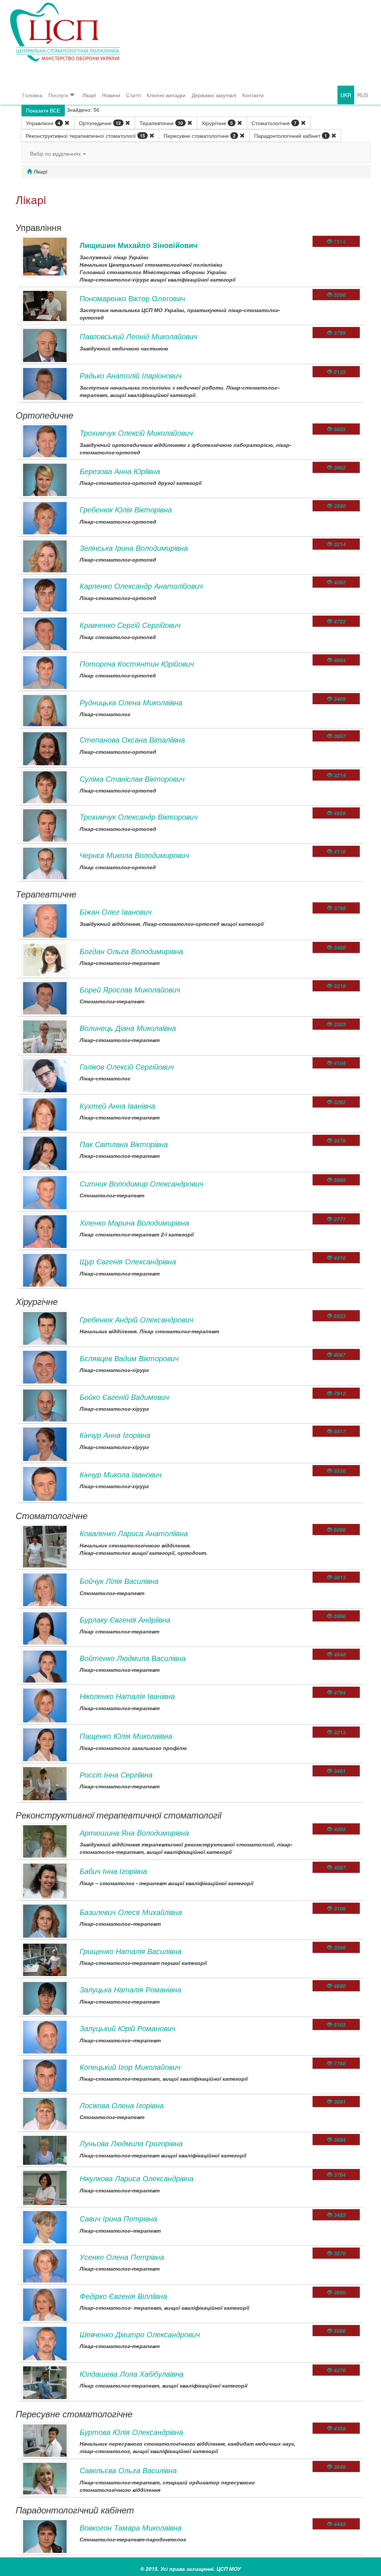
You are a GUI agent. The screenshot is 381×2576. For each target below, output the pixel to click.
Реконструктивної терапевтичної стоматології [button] (85, 136)
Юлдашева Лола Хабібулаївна (132, 2374)
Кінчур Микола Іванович (121, 1474)
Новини (111, 95)
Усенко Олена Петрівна (122, 2257)
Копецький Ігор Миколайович (130, 2067)
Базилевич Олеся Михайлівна (131, 1912)
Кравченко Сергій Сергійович (130, 625)
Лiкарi (89, 95)
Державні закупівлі (214, 95)
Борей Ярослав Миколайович (130, 989)
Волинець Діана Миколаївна (128, 1028)
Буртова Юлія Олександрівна (131, 2432)
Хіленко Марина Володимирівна (134, 1222)
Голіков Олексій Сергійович (127, 1066)
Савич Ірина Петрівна (118, 2218)
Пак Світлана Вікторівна (124, 1144)
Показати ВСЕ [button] (43, 110)
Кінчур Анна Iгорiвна (115, 1435)
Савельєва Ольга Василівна (128, 2470)
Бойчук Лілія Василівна (119, 1581)
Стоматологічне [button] (274, 123)
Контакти (253, 95)
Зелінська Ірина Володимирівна (134, 548)
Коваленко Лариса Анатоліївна (134, 1533)
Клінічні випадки (166, 95)
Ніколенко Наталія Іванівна (127, 1696)
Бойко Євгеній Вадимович (124, 1397)
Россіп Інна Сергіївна (116, 1774)
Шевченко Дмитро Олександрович (140, 2334)
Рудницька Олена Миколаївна (131, 702)
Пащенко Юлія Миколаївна (126, 1736)
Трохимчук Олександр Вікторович (139, 817)
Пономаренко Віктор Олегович (132, 298)
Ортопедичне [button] (100, 123)
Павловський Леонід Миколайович (138, 336)
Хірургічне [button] (217, 123)
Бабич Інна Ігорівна (113, 1871)
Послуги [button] (58, 95)
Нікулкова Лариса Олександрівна (137, 2178)
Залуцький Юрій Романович (127, 2028)
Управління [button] (43, 123)
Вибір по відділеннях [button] (56, 153)
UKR (346, 95)
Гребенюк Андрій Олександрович (136, 1319)
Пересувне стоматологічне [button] (200, 136)
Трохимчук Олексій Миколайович (136, 433)
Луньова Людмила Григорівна (131, 2143)
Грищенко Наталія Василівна (131, 1951)
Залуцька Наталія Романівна (130, 1989)
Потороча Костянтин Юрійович (137, 663)
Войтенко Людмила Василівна (133, 1658)
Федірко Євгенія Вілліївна (123, 2296)
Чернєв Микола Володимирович (134, 855)
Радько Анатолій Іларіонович (131, 375)
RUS (363, 95)
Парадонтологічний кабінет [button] (291, 136)
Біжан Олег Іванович (116, 911)
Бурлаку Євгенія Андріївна (125, 1619)
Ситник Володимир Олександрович (141, 1183)
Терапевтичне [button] (161, 123)
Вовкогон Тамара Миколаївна (131, 2527)
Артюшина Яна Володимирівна (134, 1832)
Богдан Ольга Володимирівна (131, 951)
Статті (133, 95)
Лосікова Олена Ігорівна (122, 2105)
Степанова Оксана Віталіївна (132, 739)
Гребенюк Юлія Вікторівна (126, 509)
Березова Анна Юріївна (120, 471)
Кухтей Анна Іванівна (117, 1106)
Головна (32, 95)
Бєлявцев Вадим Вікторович (129, 1358)
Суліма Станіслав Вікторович (132, 779)
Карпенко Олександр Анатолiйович (141, 586)
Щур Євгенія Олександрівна (128, 1261)
